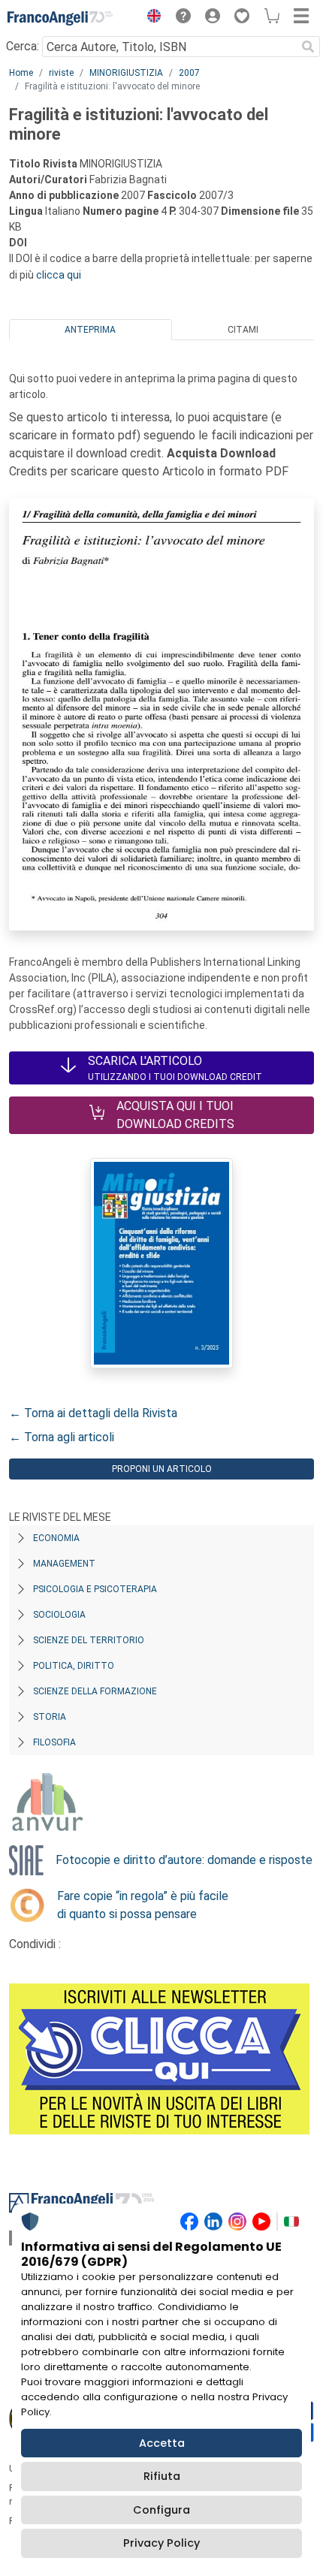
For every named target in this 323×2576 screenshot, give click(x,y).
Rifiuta (162, 2476)
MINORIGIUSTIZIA (126, 73)
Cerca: (23, 46)
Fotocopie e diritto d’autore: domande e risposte (184, 1860)
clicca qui (59, 275)
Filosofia (54, 1742)
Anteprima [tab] (90, 330)
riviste (61, 73)
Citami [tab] (243, 330)
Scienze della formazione (95, 1691)
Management (64, 1564)
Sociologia (59, 1615)
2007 (189, 73)
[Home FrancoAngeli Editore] (60, 18)
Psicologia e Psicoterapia (95, 1589)
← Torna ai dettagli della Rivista (93, 1413)
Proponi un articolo (162, 1469)
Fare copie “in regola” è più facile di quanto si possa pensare (143, 1905)
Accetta (162, 2443)
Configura (161, 2510)
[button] (150, 18)
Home (21, 73)
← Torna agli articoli (62, 1437)
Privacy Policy (161, 2543)
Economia (56, 1538)
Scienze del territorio (89, 1640)
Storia (50, 1717)
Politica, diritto (74, 1666)
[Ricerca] (308, 47)
